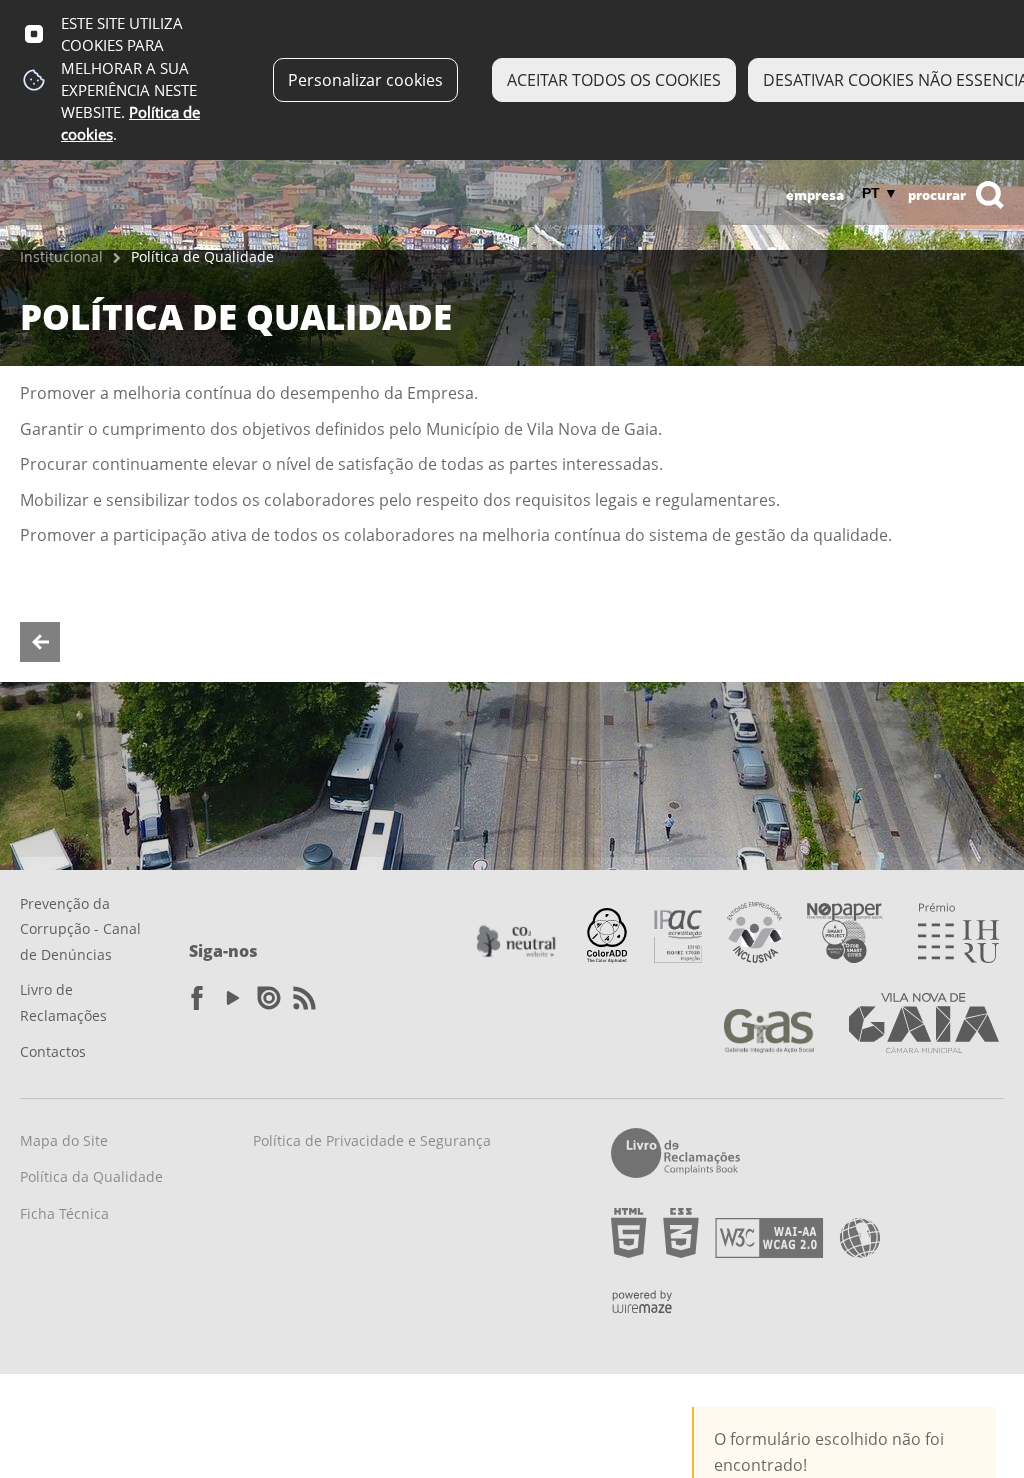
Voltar (40, 642)
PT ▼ (880, 193)
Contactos (53, 1051)
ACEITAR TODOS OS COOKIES (614, 80)
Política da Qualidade (91, 1176)
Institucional (61, 256)
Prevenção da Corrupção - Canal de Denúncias (80, 929)
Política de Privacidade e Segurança (372, 1140)
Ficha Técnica (64, 1213)
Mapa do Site (64, 1140)
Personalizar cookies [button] (365, 80)
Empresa (815, 195)
